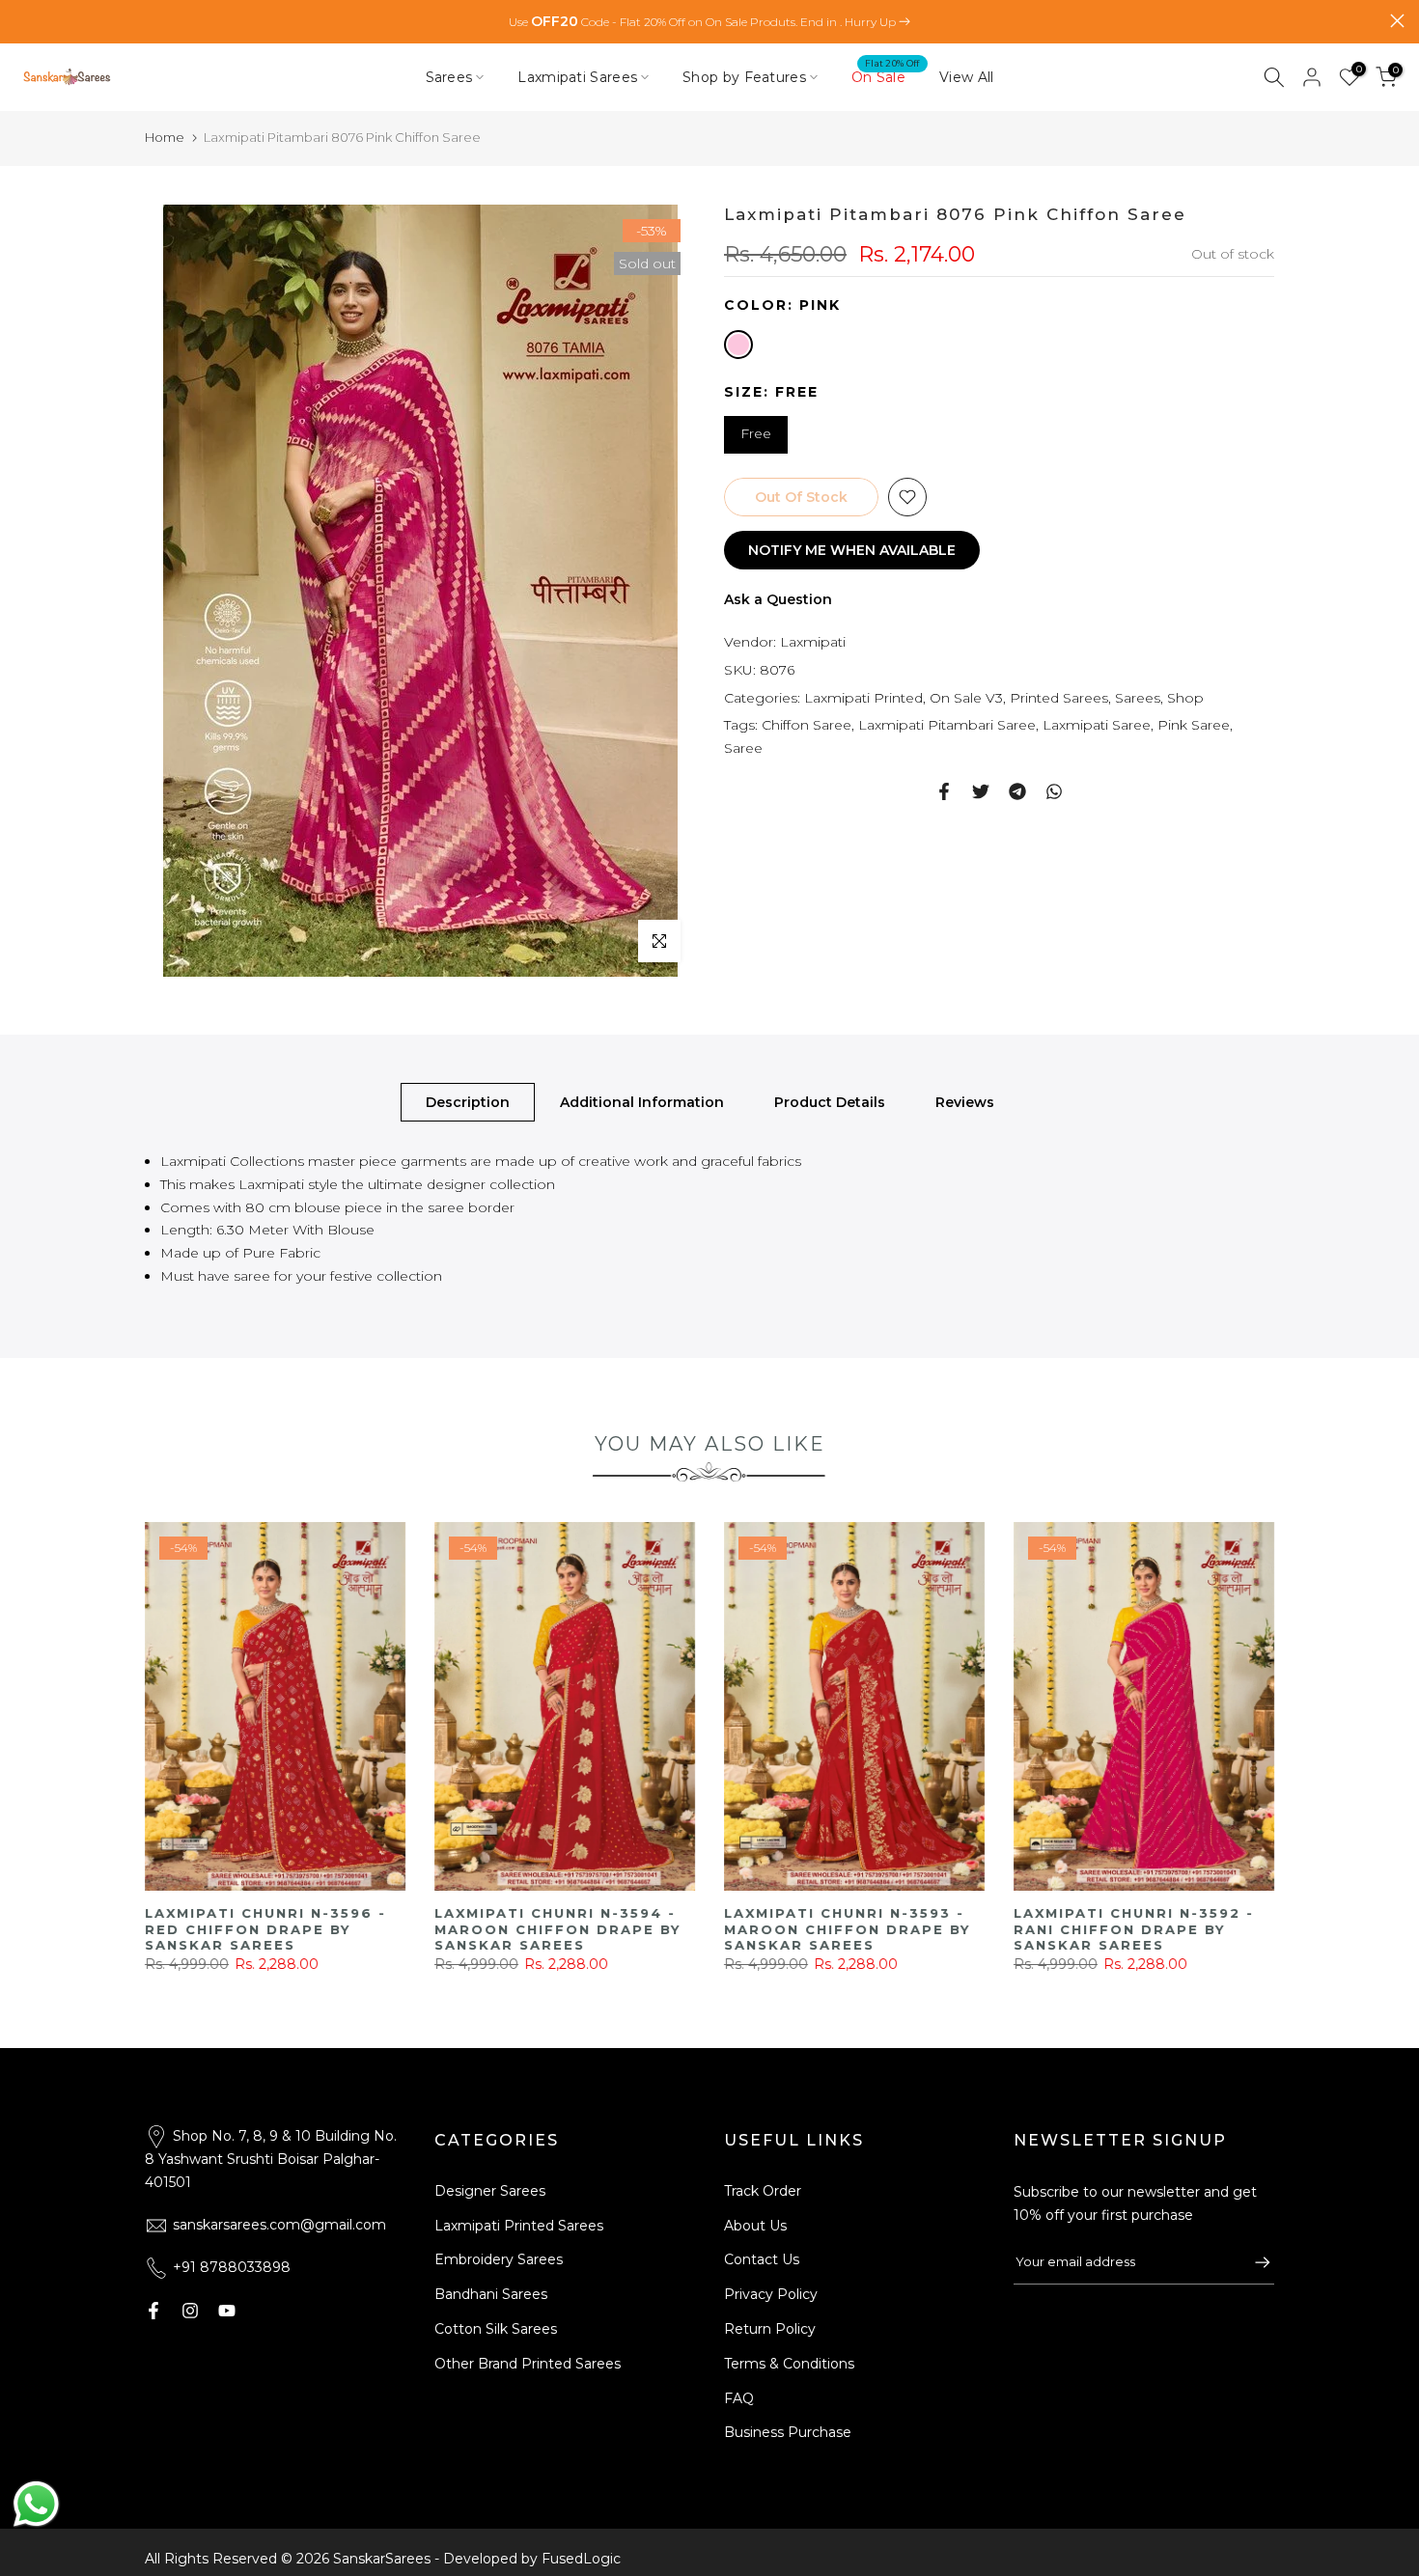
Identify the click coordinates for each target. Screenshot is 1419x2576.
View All (966, 77)
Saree (743, 748)
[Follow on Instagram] (190, 2311)
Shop (1185, 697)
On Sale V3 (966, 697)
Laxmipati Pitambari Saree (947, 725)
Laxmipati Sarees (577, 77)
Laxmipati (813, 642)
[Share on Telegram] (1017, 791)
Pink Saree (1194, 725)
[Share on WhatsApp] (1054, 791)
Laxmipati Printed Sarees (519, 2226)
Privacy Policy (771, 2294)
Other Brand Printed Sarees (528, 2364)
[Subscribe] (1253, 2262)
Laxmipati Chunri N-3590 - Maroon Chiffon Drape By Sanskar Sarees (269, 1930)
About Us (755, 2226)
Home (165, 137)
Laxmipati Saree (1097, 725)
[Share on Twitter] (981, 791)
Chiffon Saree (807, 725)
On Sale (886, 76)
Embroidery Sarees (499, 2259)
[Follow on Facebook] (153, 2311)
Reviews (965, 1102)
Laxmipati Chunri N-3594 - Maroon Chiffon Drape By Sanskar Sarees (1138, 1930)
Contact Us (762, 2259)
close (22, 21)
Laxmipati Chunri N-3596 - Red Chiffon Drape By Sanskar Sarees (846, 1930)
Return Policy (770, 2329)
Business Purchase (788, 2432)
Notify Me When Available (852, 550)
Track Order (763, 2191)
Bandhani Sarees (491, 2294)
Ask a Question (778, 599)
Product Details (830, 1102)
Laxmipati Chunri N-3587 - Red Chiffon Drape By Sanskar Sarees (556, 1930)
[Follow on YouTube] (227, 2311)
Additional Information (642, 1102)
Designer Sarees (490, 2191)
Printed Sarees (1059, 697)
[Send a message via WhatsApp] (36, 2504)
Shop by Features (744, 77)
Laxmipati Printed (863, 697)
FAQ (739, 2398)
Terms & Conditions (789, 2364)
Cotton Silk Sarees (496, 2329)
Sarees (449, 77)
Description (468, 1102)
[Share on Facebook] (944, 791)
